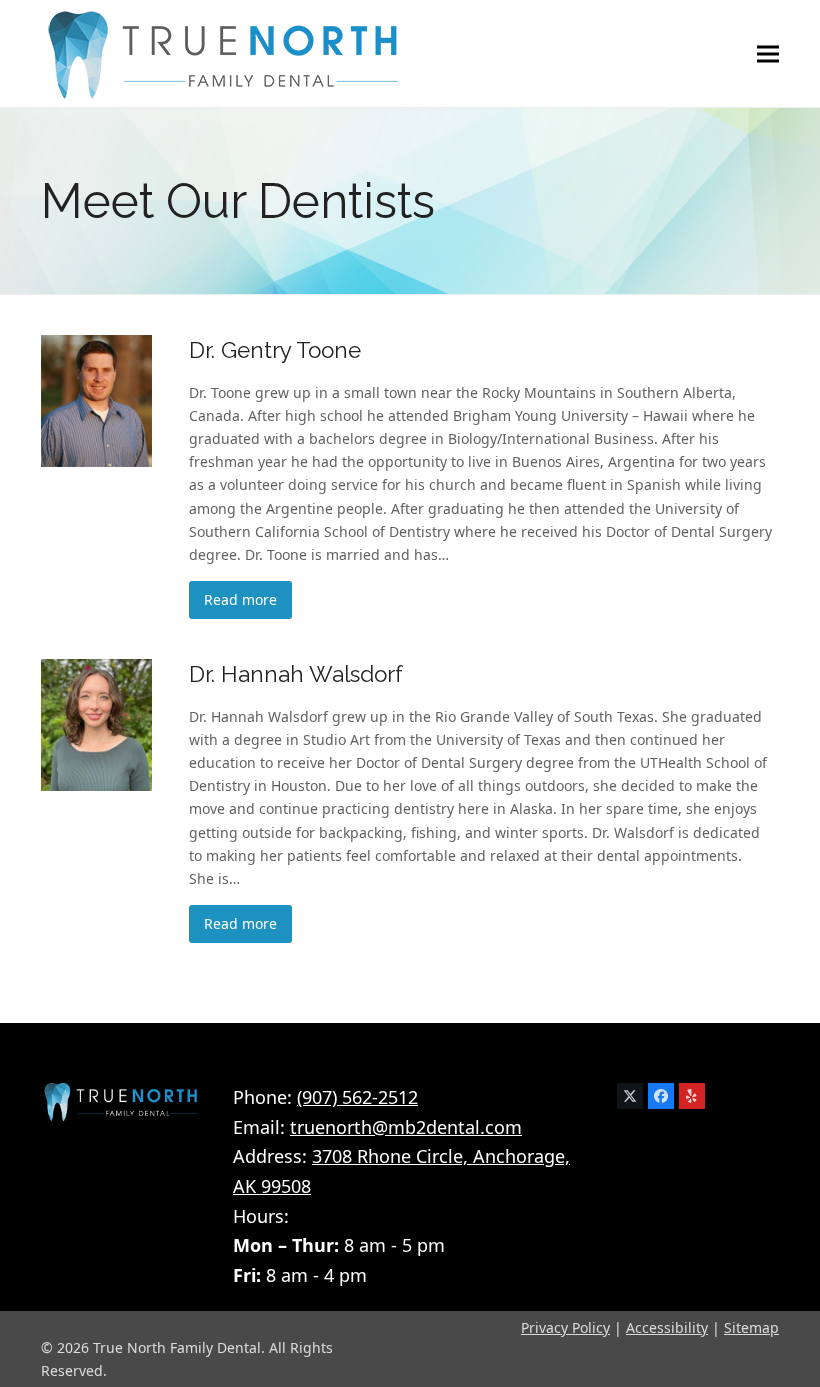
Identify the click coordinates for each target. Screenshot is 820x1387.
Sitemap (751, 1327)
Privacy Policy (565, 1327)
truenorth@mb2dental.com (406, 1127)
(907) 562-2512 (357, 1097)
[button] (768, 53)
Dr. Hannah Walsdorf (296, 674)
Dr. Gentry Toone (275, 350)
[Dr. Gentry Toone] (96, 399)
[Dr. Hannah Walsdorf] (96, 723)
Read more (240, 599)
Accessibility (667, 1327)
